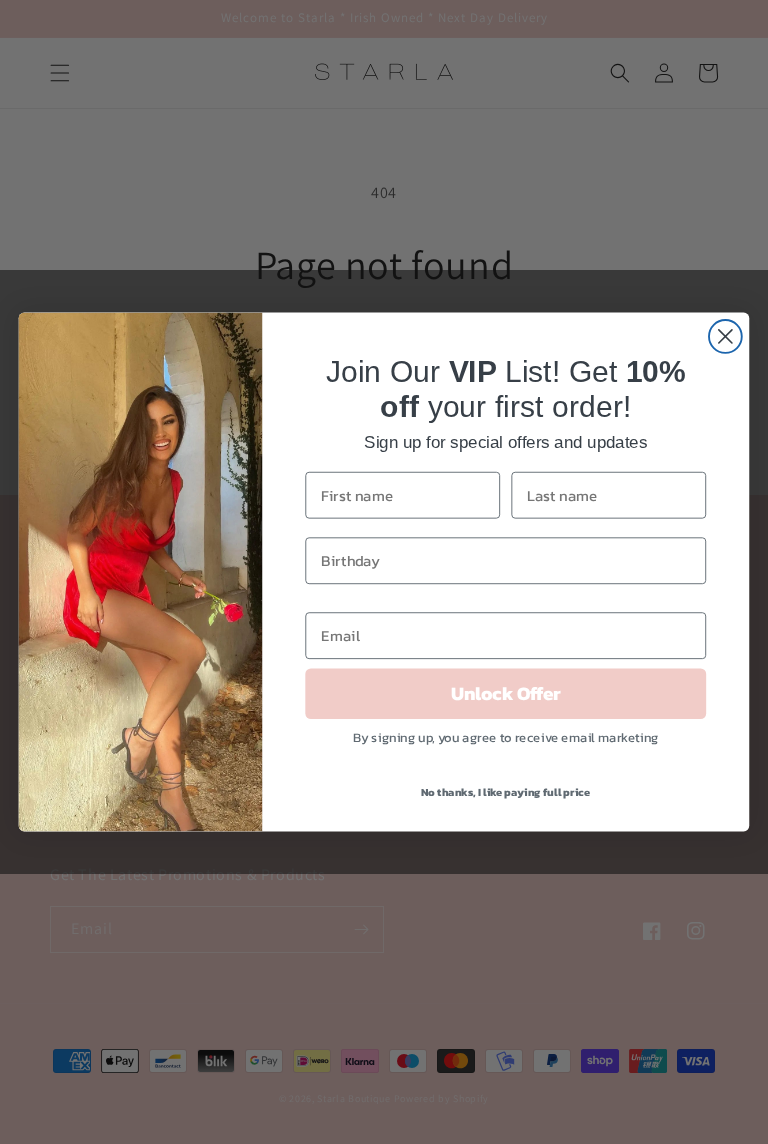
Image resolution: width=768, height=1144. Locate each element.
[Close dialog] (725, 336)
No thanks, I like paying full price (506, 792)
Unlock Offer (506, 694)
